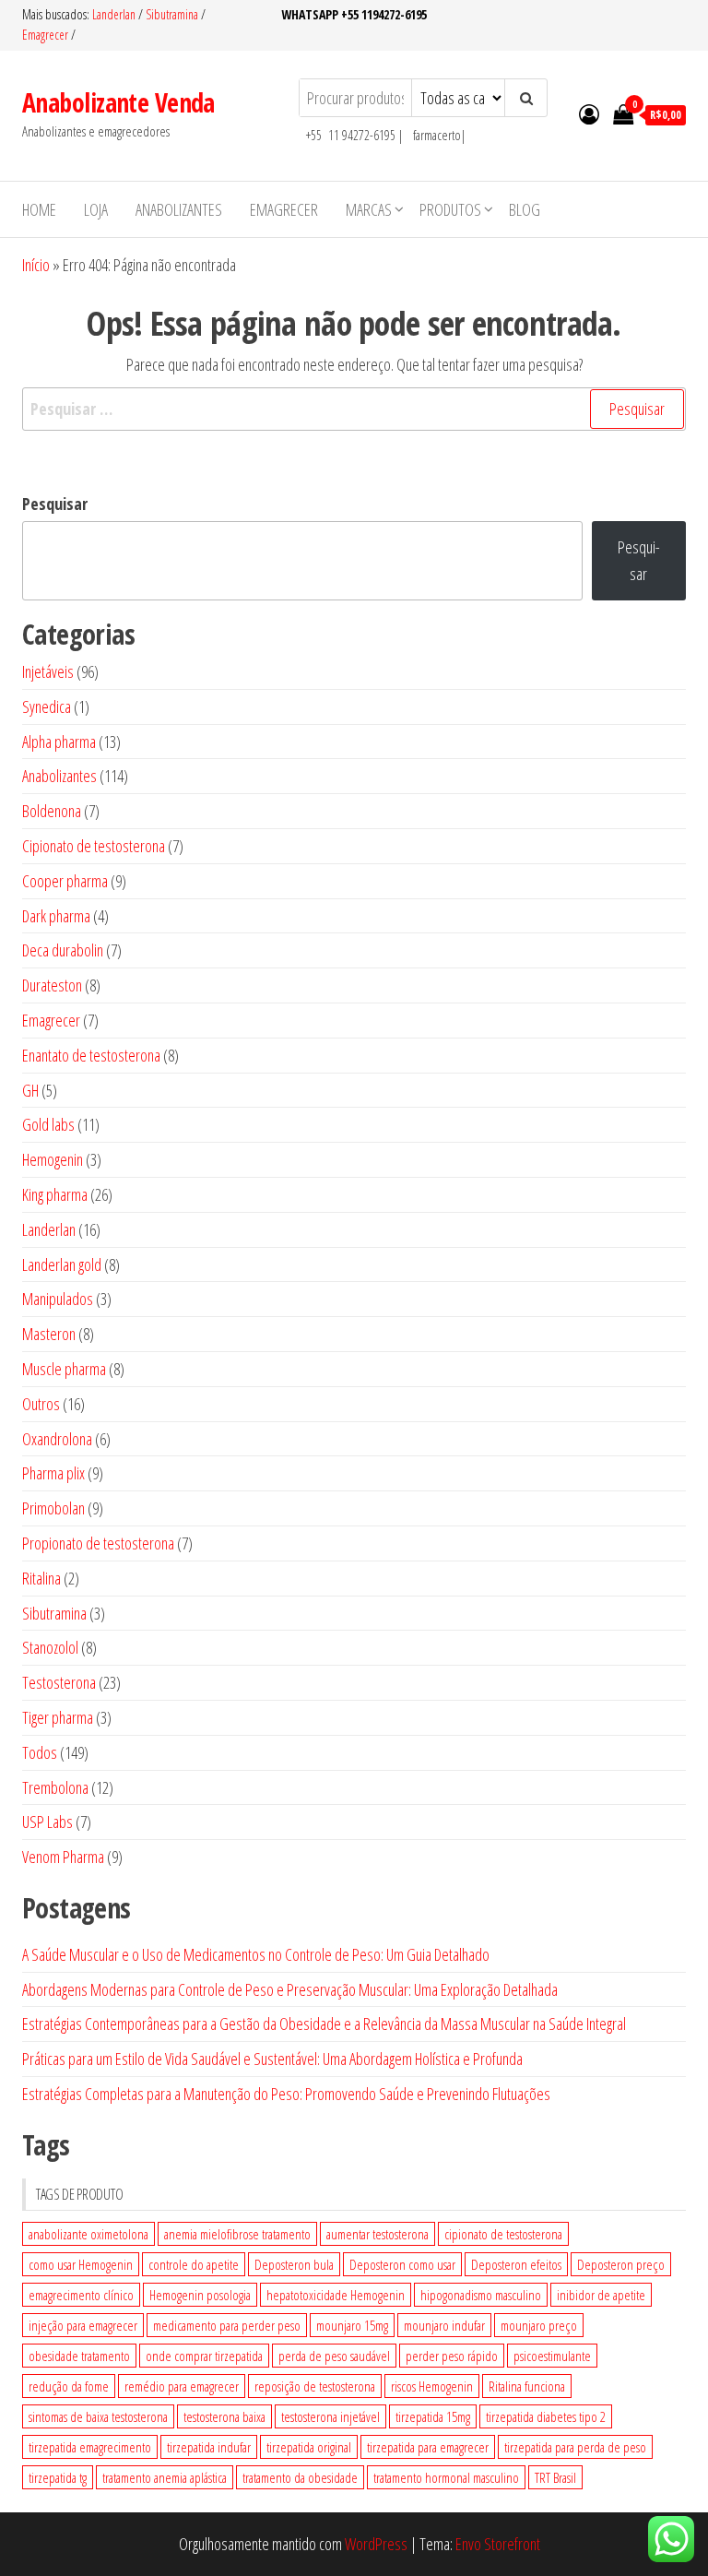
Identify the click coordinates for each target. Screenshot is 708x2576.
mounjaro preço (539, 2325)
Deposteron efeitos (516, 2264)
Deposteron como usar (402, 2264)
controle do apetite (194, 2264)
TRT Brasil (555, 2477)
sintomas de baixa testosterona (98, 2416)
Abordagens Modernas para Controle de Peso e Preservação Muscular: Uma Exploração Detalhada (290, 1989)
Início (36, 265)
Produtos (450, 209)
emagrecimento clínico (81, 2295)
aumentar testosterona (378, 2234)
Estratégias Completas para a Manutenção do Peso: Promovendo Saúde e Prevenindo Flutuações (286, 2094)
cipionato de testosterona (503, 2234)
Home (39, 209)
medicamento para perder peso (227, 2325)
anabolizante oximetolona (88, 2234)
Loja (96, 209)
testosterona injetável (330, 2416)
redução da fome (69, 2386)
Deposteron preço (621, 2264)
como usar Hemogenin (81, 2264)
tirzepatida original (309, 2447)
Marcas (369, 209)
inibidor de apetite (601, 2295)
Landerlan (115, 14)
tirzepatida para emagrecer (428, 2447)
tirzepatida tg (58, 2477)
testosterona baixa (224, 2416)
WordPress (376, 2544)
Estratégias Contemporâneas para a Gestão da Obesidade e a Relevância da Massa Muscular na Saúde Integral (324, 2024)
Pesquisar (55, 504)
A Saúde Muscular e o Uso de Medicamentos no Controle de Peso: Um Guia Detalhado (256, 1954)
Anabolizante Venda (118, 102)
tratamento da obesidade (300, 2477)
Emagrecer (45, 35)
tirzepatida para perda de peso (575, 2447)
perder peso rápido (452, 2356)
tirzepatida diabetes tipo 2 (546, 2416)
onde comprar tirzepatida (204, 2356)
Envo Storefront (498, 2544)
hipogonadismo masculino (481, 2295)
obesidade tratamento (79, 2356)
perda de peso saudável (334, 2356)
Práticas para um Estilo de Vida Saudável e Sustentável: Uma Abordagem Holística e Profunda (272, 2059)
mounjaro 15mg (352, 2325)
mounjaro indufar (444, 2325)
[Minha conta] (589, 113)
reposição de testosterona (315, 2386)
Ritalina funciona (527, 2386)
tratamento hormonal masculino (446, 2477)
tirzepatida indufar (209, 2447)
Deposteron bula (294, 2264)
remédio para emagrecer (182, 2386)
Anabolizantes (179, 209)
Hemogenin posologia (200, 2295)
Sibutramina (173, 14)
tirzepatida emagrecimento (90, 2447)
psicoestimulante (552, 2356)
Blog (525, 209)
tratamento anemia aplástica (165, 2477)
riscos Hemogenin (432, 2386)
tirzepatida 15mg (433, 2416)
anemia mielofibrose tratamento (237, 2234)
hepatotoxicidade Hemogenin (336, 2295)
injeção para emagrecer (83, 2325)
